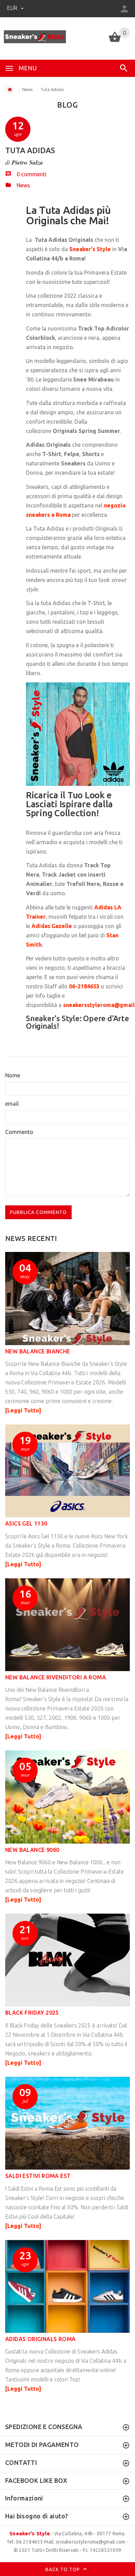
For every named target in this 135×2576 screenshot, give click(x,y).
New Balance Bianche (38, 1351)
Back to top (63, 2569)
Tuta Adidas (30, 150)
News (27, 90)
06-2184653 (84, 986)
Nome (13, 1075)
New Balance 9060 (32, 1850)
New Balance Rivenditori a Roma (56, 1677)
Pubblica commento (38, 1212)
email (12, 1104)
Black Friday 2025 (32, 2013)
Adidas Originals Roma (40, 2339)
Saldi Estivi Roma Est (38, 2176)
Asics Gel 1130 (26, 1523)
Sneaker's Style (30, 2533)
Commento (19, 1132)
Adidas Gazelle (52, 926)
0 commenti (31, 174)
